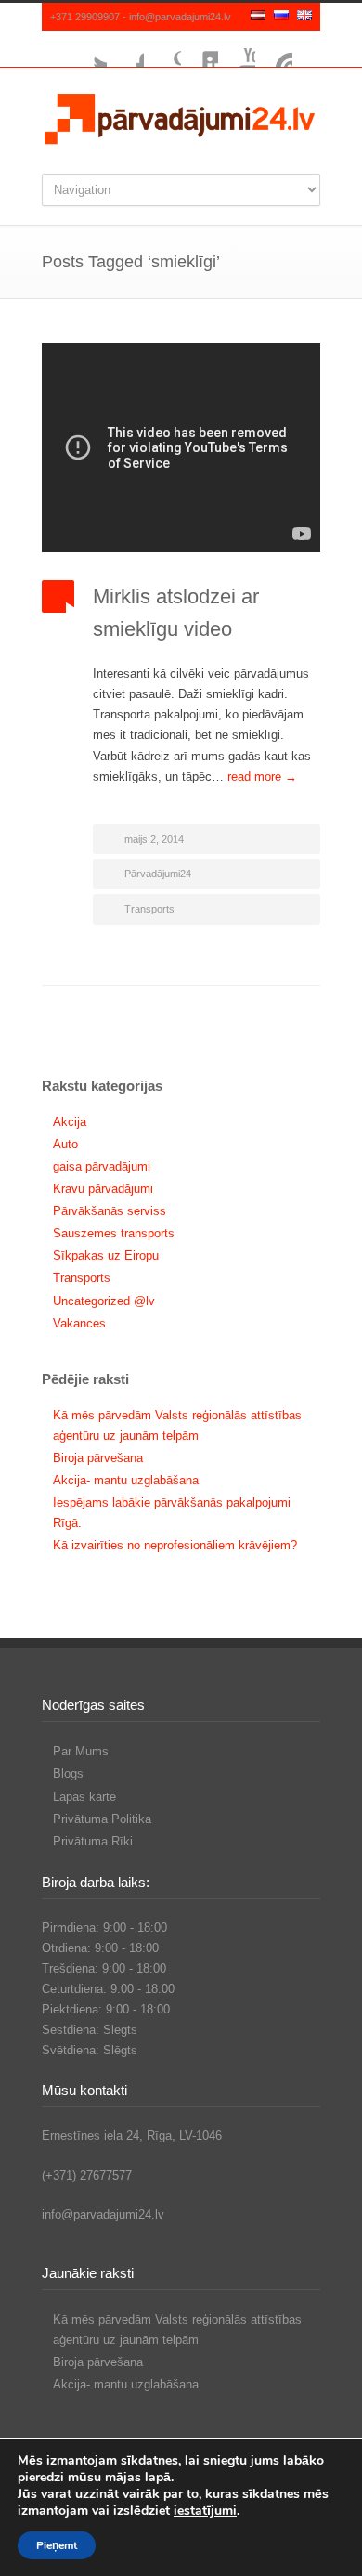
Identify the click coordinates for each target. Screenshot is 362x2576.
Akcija (70, 1122)
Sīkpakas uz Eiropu (106, 1256)
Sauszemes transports (114, 1233)
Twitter (88, 49)
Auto (65, 1144)
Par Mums (81, 1751)
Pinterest (274, 49)
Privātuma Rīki (93, 1841)
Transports (149, 909)
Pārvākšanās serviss (110, 1211)
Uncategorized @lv (104, 1301)
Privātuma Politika (102, 1819)
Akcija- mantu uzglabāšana (126, 1480)
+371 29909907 (85, 17)
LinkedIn (200, 49)
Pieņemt (57, 2545)
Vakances (79, 1323)
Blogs (68, 1773)
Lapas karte (84, 1797)
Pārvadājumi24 (158, 874)
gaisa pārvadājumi (102, 1166)
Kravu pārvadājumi (103, 1189)
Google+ (162, 49)
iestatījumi (205, 2511)
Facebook (125, 49)
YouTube (237, 49)
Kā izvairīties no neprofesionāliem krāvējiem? (175, 1545)
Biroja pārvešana (98, 1458)
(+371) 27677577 (87, 2175)
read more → (262, 777)
